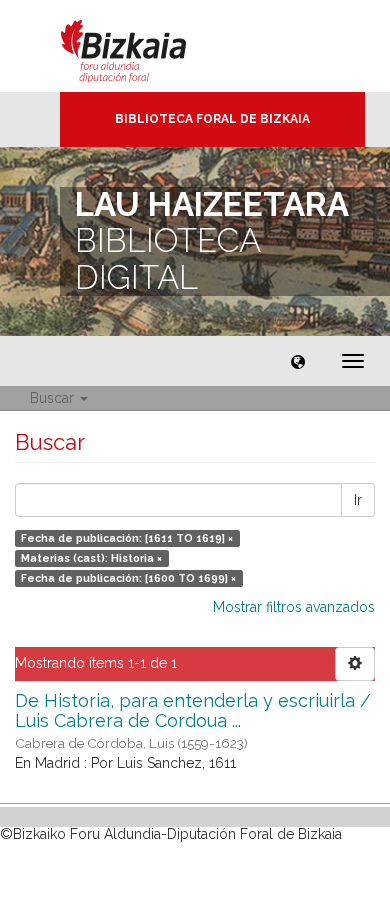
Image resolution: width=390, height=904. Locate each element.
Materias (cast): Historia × (91, 558)
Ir (358, 500)
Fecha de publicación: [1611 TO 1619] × (127, 538)
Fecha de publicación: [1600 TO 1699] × (128, 578)
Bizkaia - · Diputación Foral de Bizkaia (144, 46)
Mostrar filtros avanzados (294, 607)
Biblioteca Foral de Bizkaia (212, 119)
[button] (298, 361)
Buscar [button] (54, 398)
